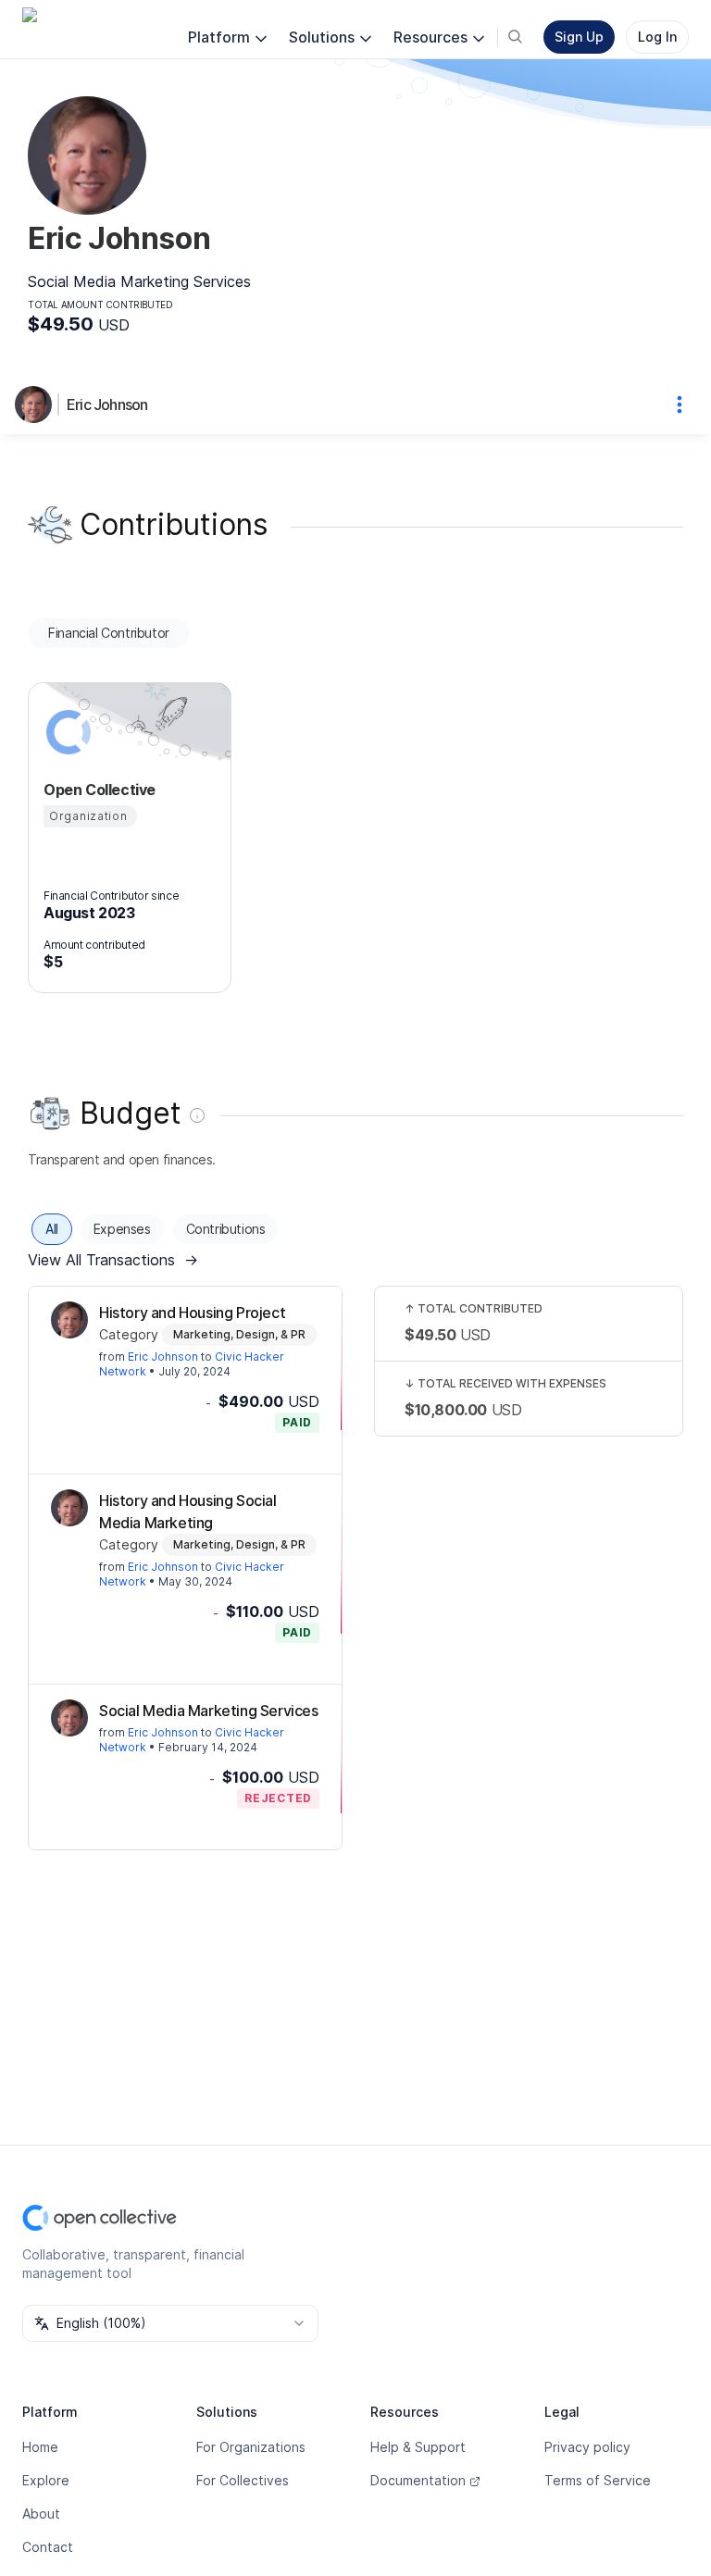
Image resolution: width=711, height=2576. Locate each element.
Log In (657, 37)
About (41, 2514)
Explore (46, 2480)
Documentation (418, 2480)
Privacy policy (587, 2447)
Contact (48, 2547)
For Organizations (251, 2447)
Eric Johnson (107, 404)
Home (40, 2447)
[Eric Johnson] (37, 404)
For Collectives (243, 2480)
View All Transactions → (113, 1260)
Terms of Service (598, 2480)
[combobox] (170, 2323)
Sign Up (579, 37)
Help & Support (418, 2447)
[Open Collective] (66, 732)
